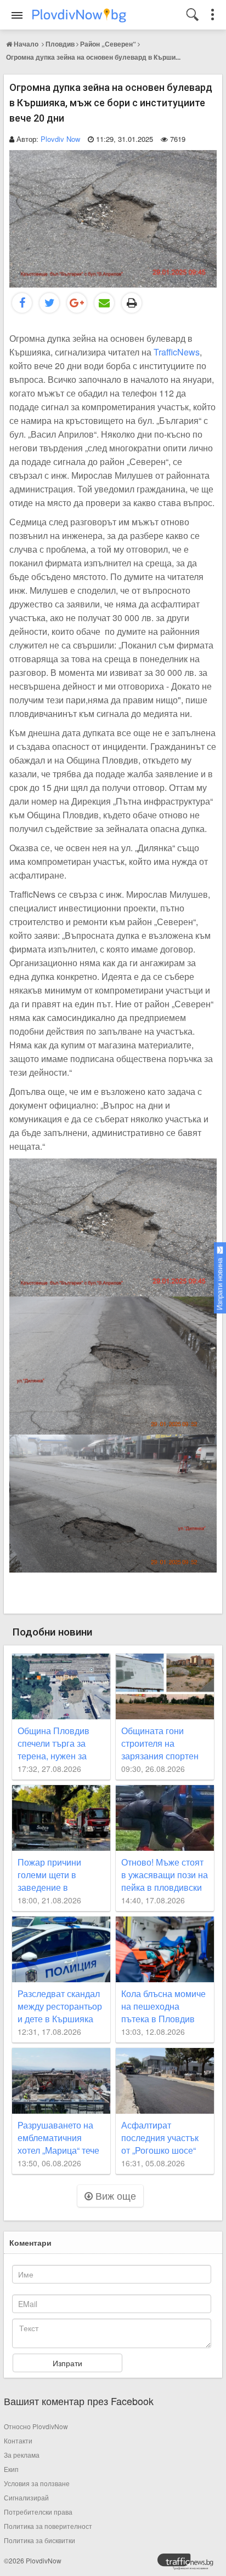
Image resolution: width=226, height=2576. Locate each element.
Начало (26, 44)
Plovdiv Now (60, 139)
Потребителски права (38, 2512)
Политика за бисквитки (39, 2540)
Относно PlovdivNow (36, 2426)
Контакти (18, 2440)
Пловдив (60, 44)
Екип (11, 2469)
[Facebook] (22, 303)
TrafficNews (177, 352)
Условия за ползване (37, 2483)
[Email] (104, 303)
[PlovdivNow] (190, 2564)
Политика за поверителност (48, 2526)
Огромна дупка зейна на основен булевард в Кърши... (93, 57)
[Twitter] (49, 303)
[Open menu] (17, 15)
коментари (30, 2242)
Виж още (114, 2195)
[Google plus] (77, 303)
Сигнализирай (26, 2497)
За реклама (22, 2455)
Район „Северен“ (108, 44)
